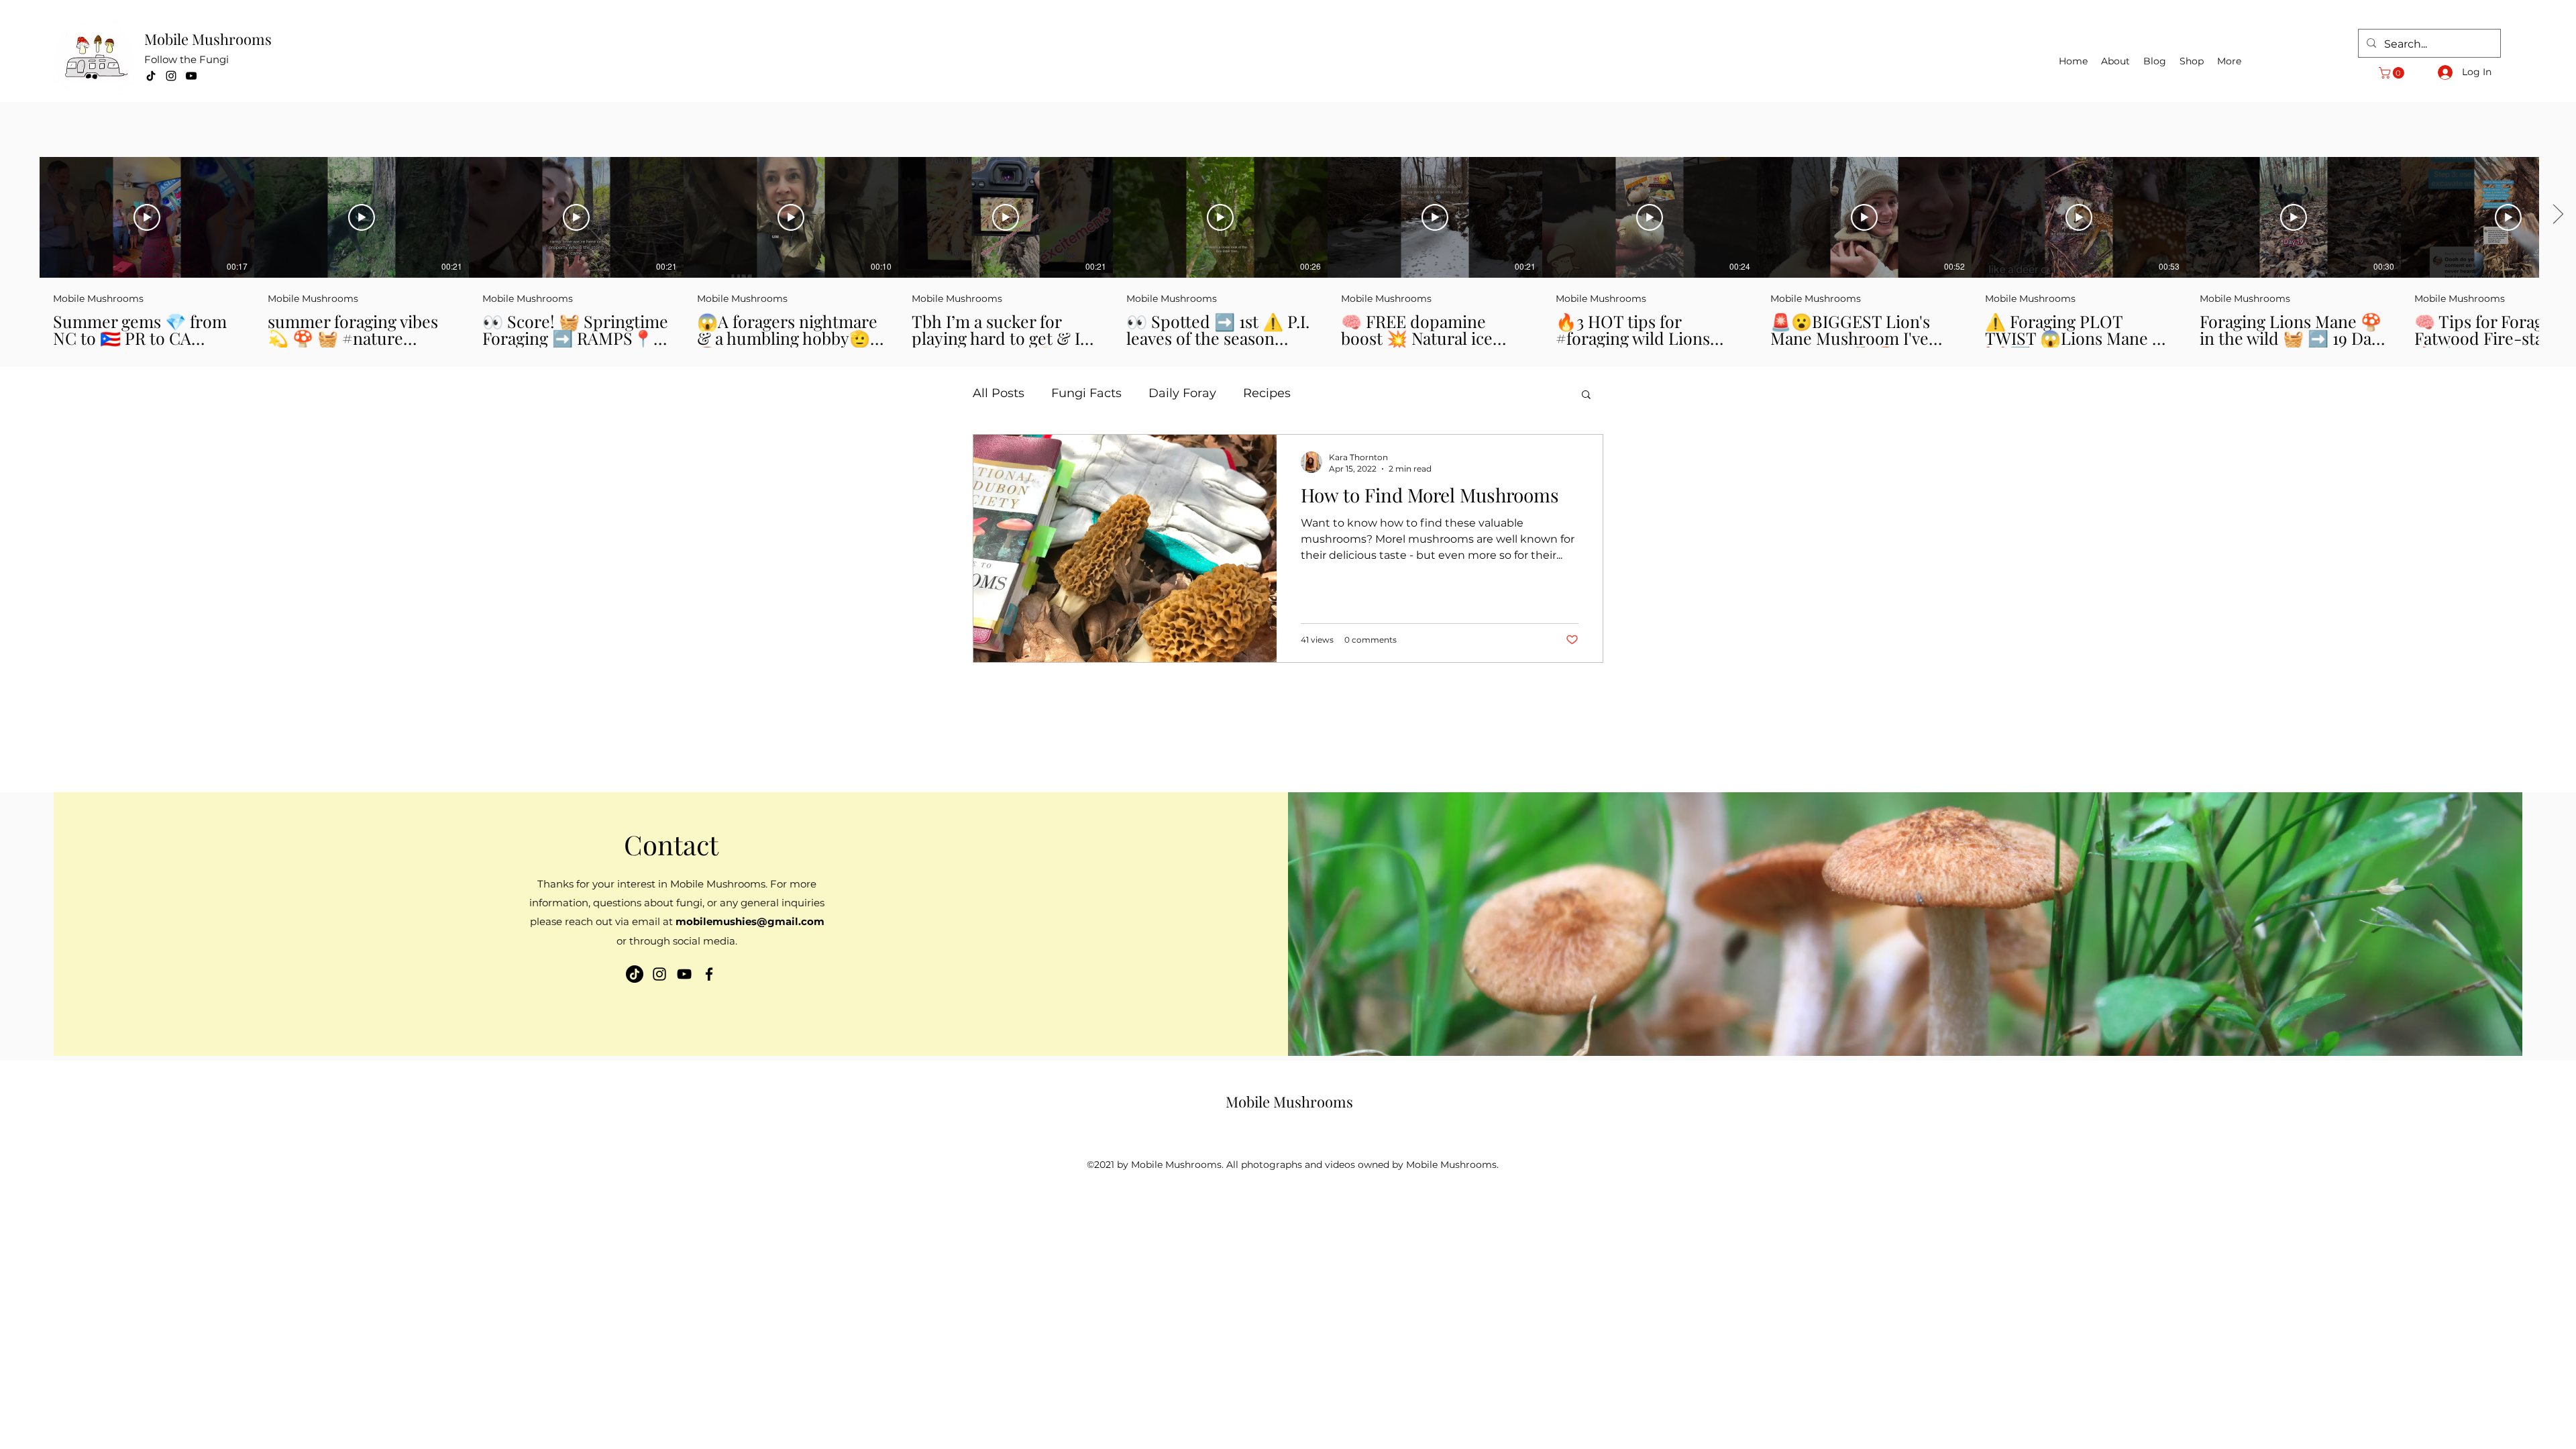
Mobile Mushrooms (208, 39)
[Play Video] (147, 217)
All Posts (999, 393)
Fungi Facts (1086, 393)
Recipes (1267, 393)
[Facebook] (709, 974)
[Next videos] (2558, 215)
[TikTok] (151, 76)
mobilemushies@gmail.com (750, 921)
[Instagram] (171, 76)
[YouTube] (191, 76)
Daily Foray (1182, 393)
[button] (2393, 73)
